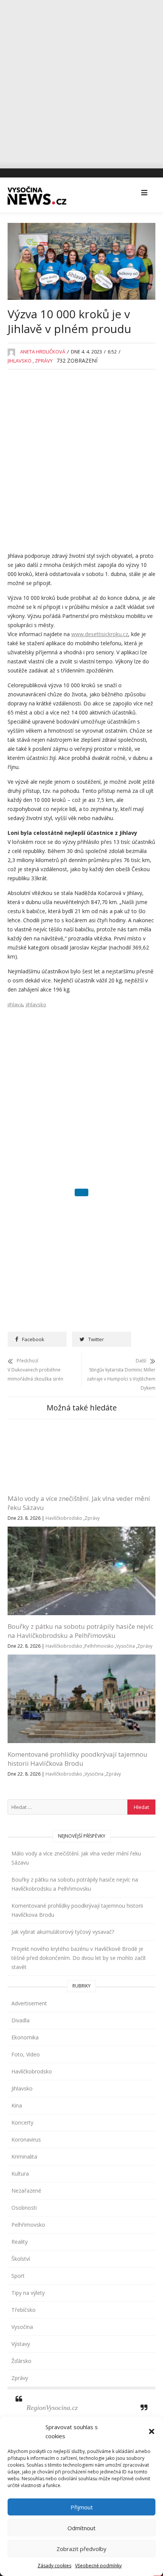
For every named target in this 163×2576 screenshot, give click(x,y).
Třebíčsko (24, 2342)
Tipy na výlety (28, 2325)
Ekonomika (25, 2069)
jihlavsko (36, 1004)
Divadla (20, 2052)
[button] (152, 2431)
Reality (20, 2273)
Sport (18, 2308)
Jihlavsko (20, 361)
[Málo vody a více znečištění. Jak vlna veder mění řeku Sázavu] (81, 1435)
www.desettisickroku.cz (100, 634)
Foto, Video (26, 2086)
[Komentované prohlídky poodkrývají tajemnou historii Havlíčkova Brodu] (81, 1691)
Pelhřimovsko (99, 1678)
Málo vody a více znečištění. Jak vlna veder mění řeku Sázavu (76, 1890)
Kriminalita (24, 2188)
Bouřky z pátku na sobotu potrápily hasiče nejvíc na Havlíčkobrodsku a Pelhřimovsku (81, 1663)
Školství (21, 2290)
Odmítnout (81, 2528)
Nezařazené (26, 2222)
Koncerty (22, 2154)
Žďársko (21, 2393)
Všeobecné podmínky (98, 2566)
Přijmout (82, 2507)
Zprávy (44, 361)
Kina (17, 2137)
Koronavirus (26, 2171)
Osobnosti (24, 2239)
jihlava (15, 1004)
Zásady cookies (54, 2566)
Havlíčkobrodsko (64, 1550)
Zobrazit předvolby (81, 2549)
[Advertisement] (81, 81)
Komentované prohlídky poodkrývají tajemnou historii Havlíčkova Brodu (78, 1791)
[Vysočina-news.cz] (37, 193)
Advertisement (29, 2035)
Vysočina (125, 1678)
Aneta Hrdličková (43, 352)
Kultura (20, 2205)
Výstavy (21, 2376)
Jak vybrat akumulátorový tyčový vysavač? (63, 1964)
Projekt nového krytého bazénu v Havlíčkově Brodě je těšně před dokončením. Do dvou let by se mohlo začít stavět (79, 1990)
